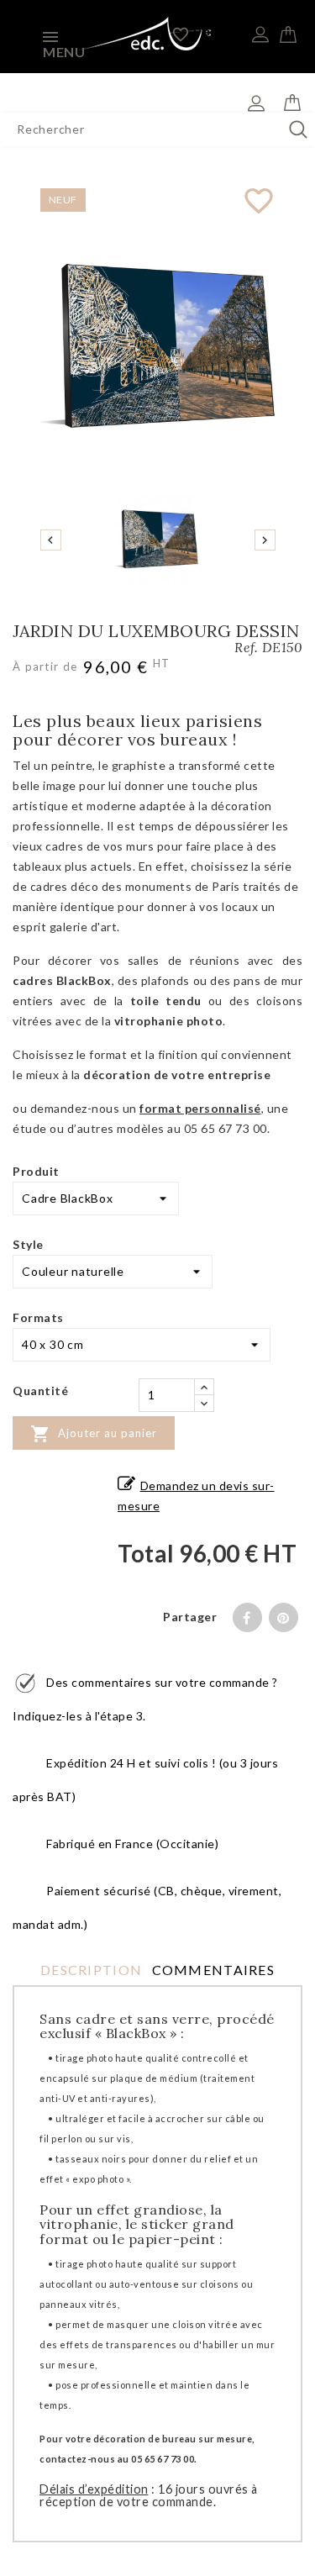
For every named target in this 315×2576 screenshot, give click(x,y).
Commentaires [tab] (213, 1970)
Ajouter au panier (94, 1434)
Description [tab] (91, 1970)
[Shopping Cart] (288, 32)
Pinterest (283, 1617)
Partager (247, 1617)
